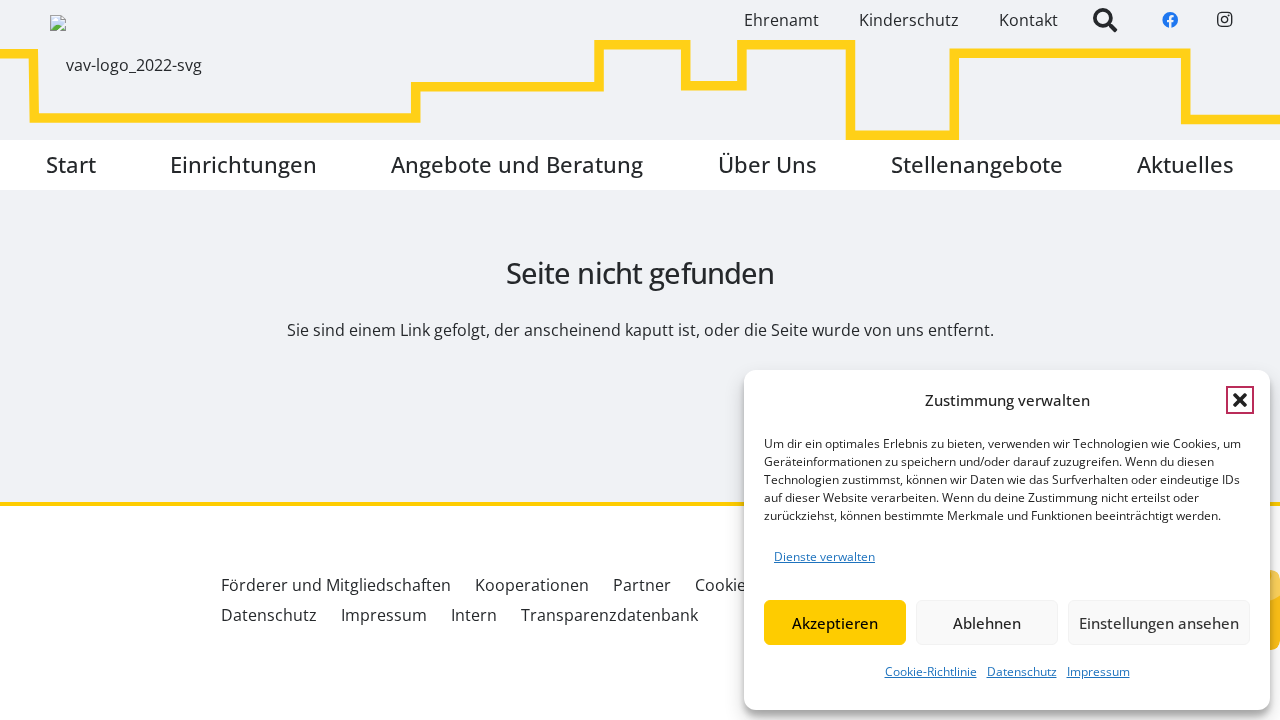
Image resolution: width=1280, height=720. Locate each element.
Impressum (1098, 671)
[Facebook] (1170, 20)
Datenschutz (1022, 671)
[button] (1240, 400)
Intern (474, 615)
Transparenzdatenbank (609, 615)
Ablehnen (987, 623)
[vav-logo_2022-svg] (126, 65)
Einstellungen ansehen (1159, 623)
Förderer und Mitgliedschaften (336, 585)
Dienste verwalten (824, 556)
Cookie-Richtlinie (931, 671)
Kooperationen (532, 585)
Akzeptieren (835, 623)
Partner (642, 585)
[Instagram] (1224, 20)
